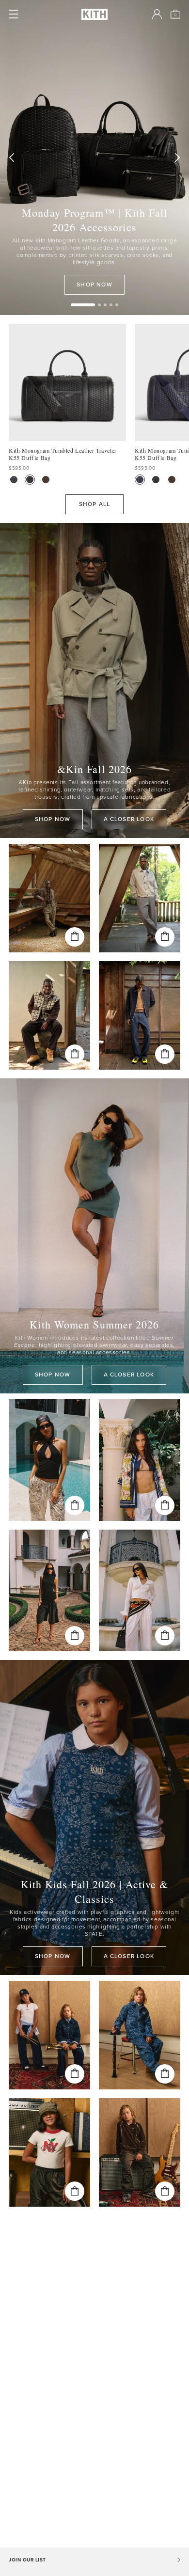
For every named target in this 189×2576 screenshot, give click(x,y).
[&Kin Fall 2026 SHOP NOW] (94, 680)
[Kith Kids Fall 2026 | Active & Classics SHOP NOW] (94, 1817)
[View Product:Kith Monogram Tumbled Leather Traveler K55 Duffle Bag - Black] (30, 480)
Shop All (95, 504)
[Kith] (94, 14)
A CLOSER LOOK (129, 819)
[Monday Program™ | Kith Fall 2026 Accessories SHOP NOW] (94, 158)
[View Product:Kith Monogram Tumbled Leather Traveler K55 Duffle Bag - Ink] (14, 480)
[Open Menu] (14, 14)
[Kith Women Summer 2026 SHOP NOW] (94, 1236)
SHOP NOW (94, 284)
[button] (99, 305)
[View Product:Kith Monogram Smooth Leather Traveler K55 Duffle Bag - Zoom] (46, 480)
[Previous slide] (12, 158)
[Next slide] (177, 158)
